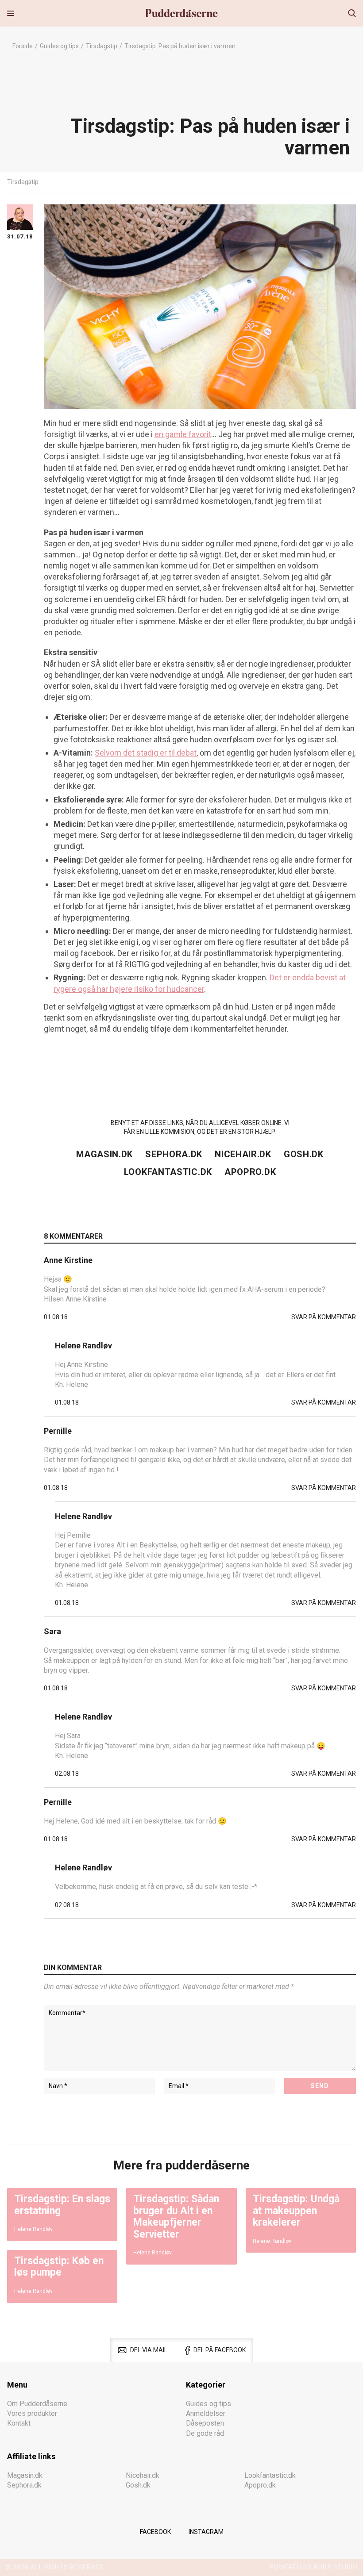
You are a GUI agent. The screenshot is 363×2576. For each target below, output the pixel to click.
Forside (23, 46)
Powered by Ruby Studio (314, 2567)
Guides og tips (59, 46)
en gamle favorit (183, 434)
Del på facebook (220, 2350)
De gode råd (205, 2433)
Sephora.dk (174, 1154)
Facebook (155, 2532)
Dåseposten (205, 2423)
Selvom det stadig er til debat (146, 753)
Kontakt (19, 2423)
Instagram (206, 2532)
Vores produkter (32, 2413)
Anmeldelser (206, 2413)
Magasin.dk (104, 1154)
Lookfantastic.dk (168, 1172)
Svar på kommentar (324, 1317)
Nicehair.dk (243, 1154)
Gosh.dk (304, 1154)
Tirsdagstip (102, 46)
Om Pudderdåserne (37, 2403)
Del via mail (149, 2350)
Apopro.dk (250, 1172)
